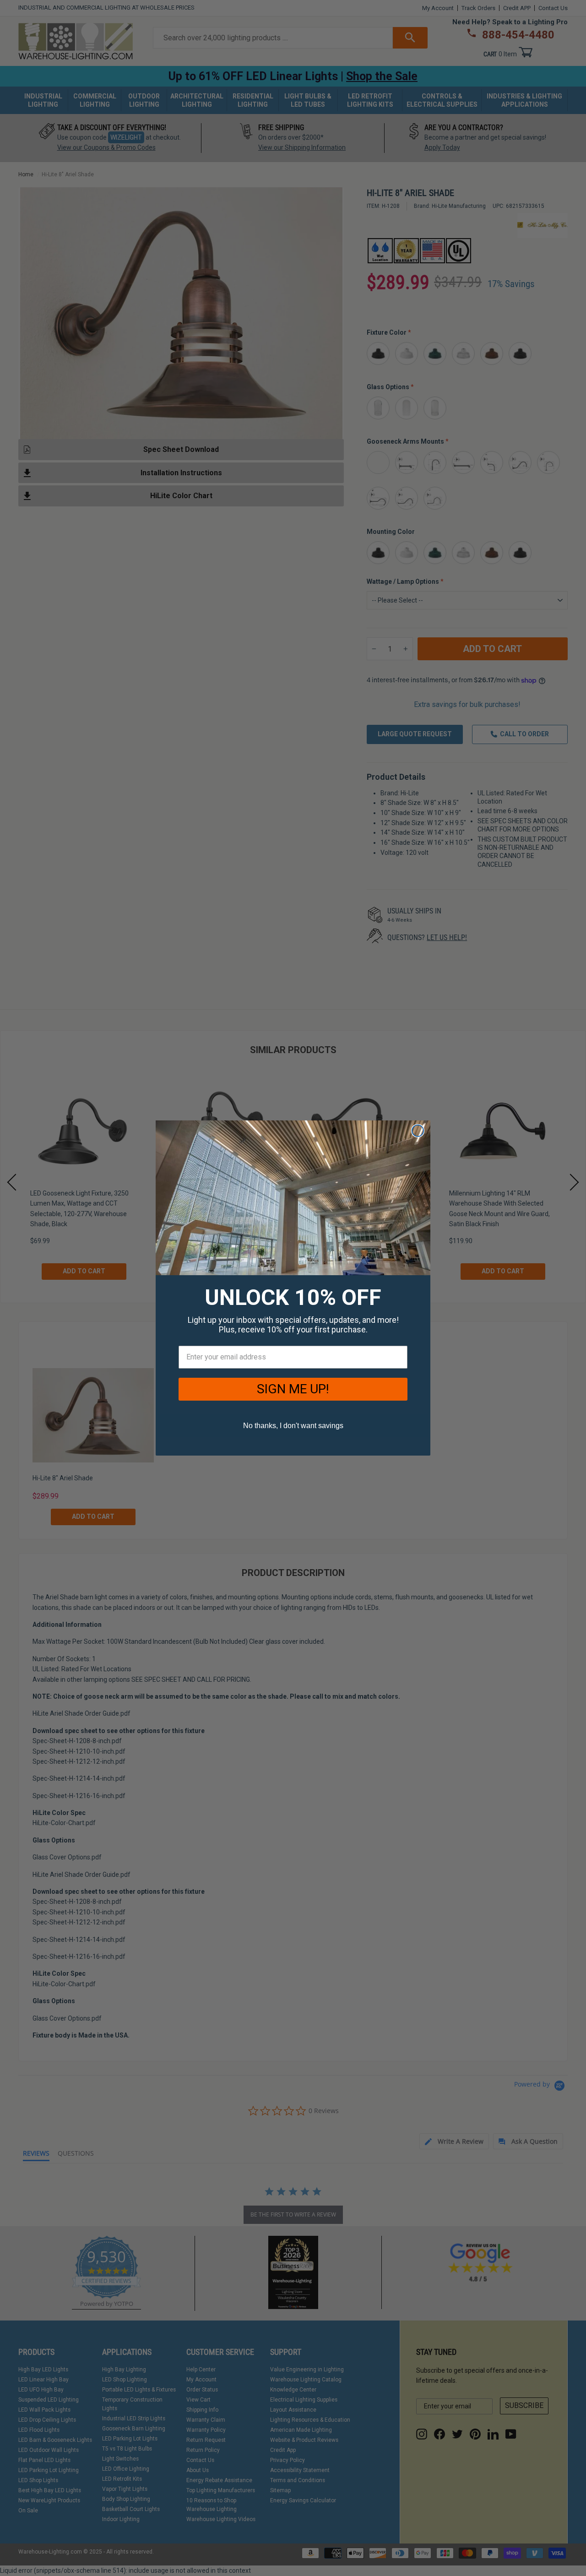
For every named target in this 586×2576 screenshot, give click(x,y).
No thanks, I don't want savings (293, 1426)
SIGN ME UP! (293, 1389)
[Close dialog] (418, 1131)
